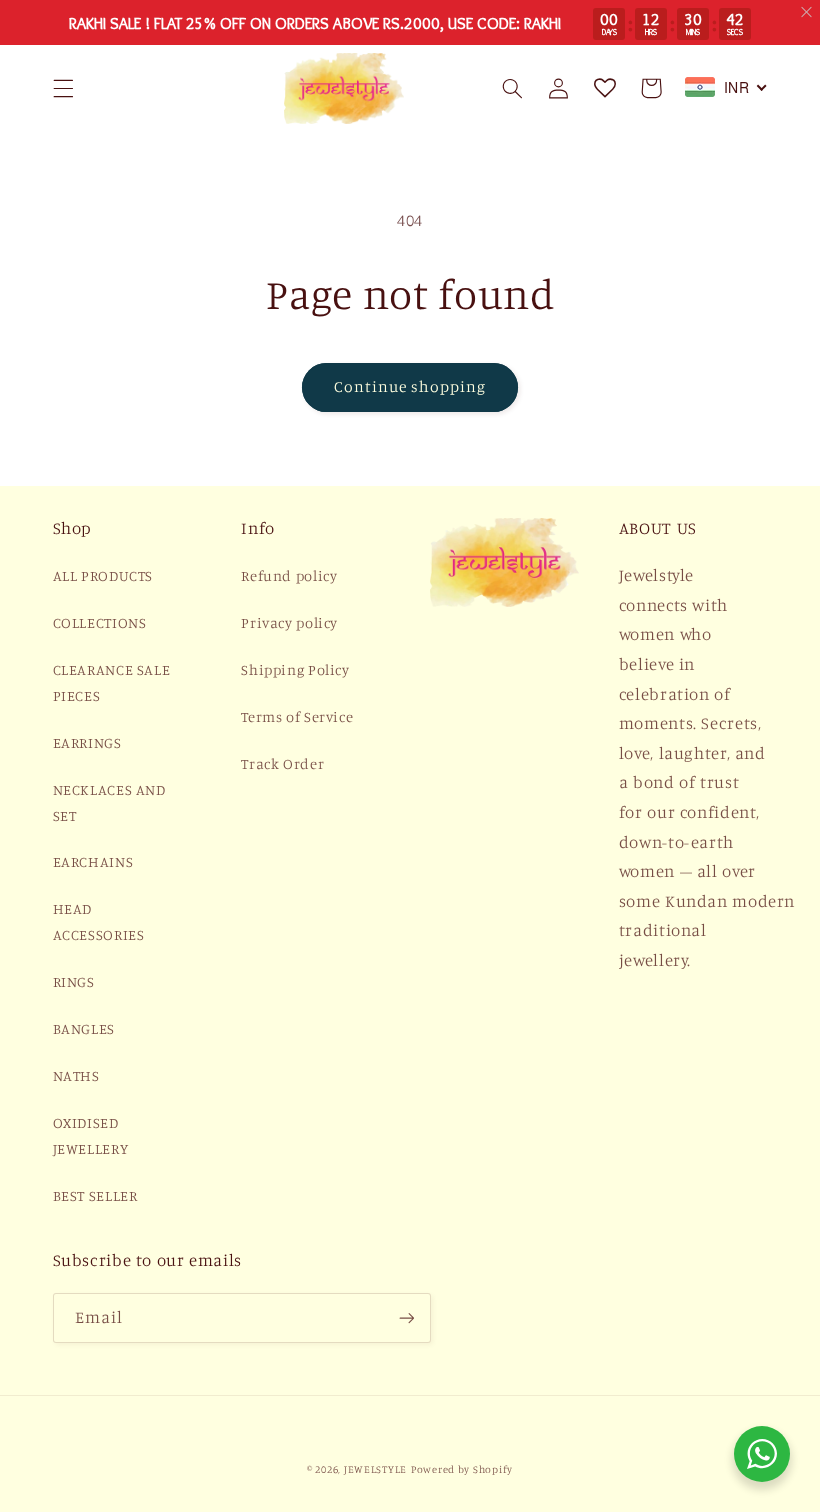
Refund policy (289, 575)
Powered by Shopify (462, 1469)
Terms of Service (297, 716)
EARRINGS (87, 742)
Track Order (282, 763)
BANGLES (84, 1028)
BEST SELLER (95, 1195)
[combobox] (726, 87)
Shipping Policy (295, 669)
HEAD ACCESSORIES (99, 921)
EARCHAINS (93, 861)
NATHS (76, 1075)
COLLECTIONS (100, 622)
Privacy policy (289, 622)
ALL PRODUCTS (103, 575)
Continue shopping (410, 386)
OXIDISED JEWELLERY (91, 1135)
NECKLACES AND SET (109, 802)
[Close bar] (807, 12)
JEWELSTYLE (375, 1469)
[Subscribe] (406, 1317)
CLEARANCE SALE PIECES (112, 682)
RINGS (74, 981)
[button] (63, 88)
